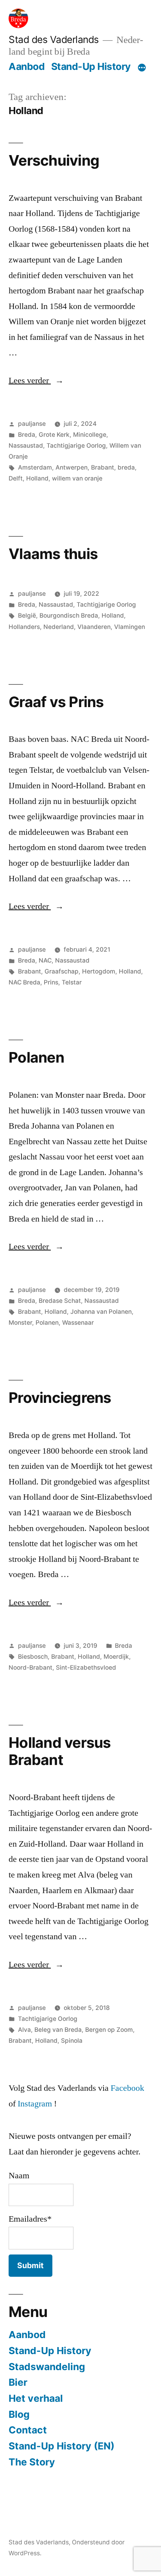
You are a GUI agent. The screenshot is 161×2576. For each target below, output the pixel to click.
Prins (51, 982)
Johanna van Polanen (101, 1312)
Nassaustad (26, 446)
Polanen (36, 1057)
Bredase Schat (60, 1301)
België (27, 615)
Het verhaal (36, 2398)
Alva (24, 2030)
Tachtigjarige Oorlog (76, 446)
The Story (32, 2462)
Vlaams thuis (53, 554)
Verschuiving (54, 160)
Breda (27, 435)
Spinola (72, 2041)
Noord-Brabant (30, 1668)
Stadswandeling (47, 2367)
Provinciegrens (60, 1398)
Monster (20, 1323)
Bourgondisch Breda (69, 615)
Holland (37, 478)
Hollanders (24, 627)
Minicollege (90, 435)
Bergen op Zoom (109, 2030)
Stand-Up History (91, 66)
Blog (19, 2414)
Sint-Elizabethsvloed (86, 1668)
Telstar (72, 982)
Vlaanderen (94, 627)
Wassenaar (78, 1323)
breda (126, 467)
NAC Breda (24, 982)
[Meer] (142, 68)
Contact (28, 2430)
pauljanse (32, 424)
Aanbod (27, 66)
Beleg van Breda (58, 2030)
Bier (18, 2382)
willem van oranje (77, 478)
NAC (45, 960)
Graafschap (62, 971)
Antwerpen (72, 467)
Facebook (127, 2088)
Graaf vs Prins (56, 702)
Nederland (59, 627)
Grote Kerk (54, 435)
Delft (16, 478)
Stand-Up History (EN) (62, 2446)
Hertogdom (99, 971)
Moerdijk (116, 1657)
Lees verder (36, 381)
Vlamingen (130, 627)
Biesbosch (33, 1657)
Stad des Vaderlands (54, 39)
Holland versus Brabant (60, 1751)
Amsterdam (35, 467)
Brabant (103, 467)
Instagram (35, 2104)
